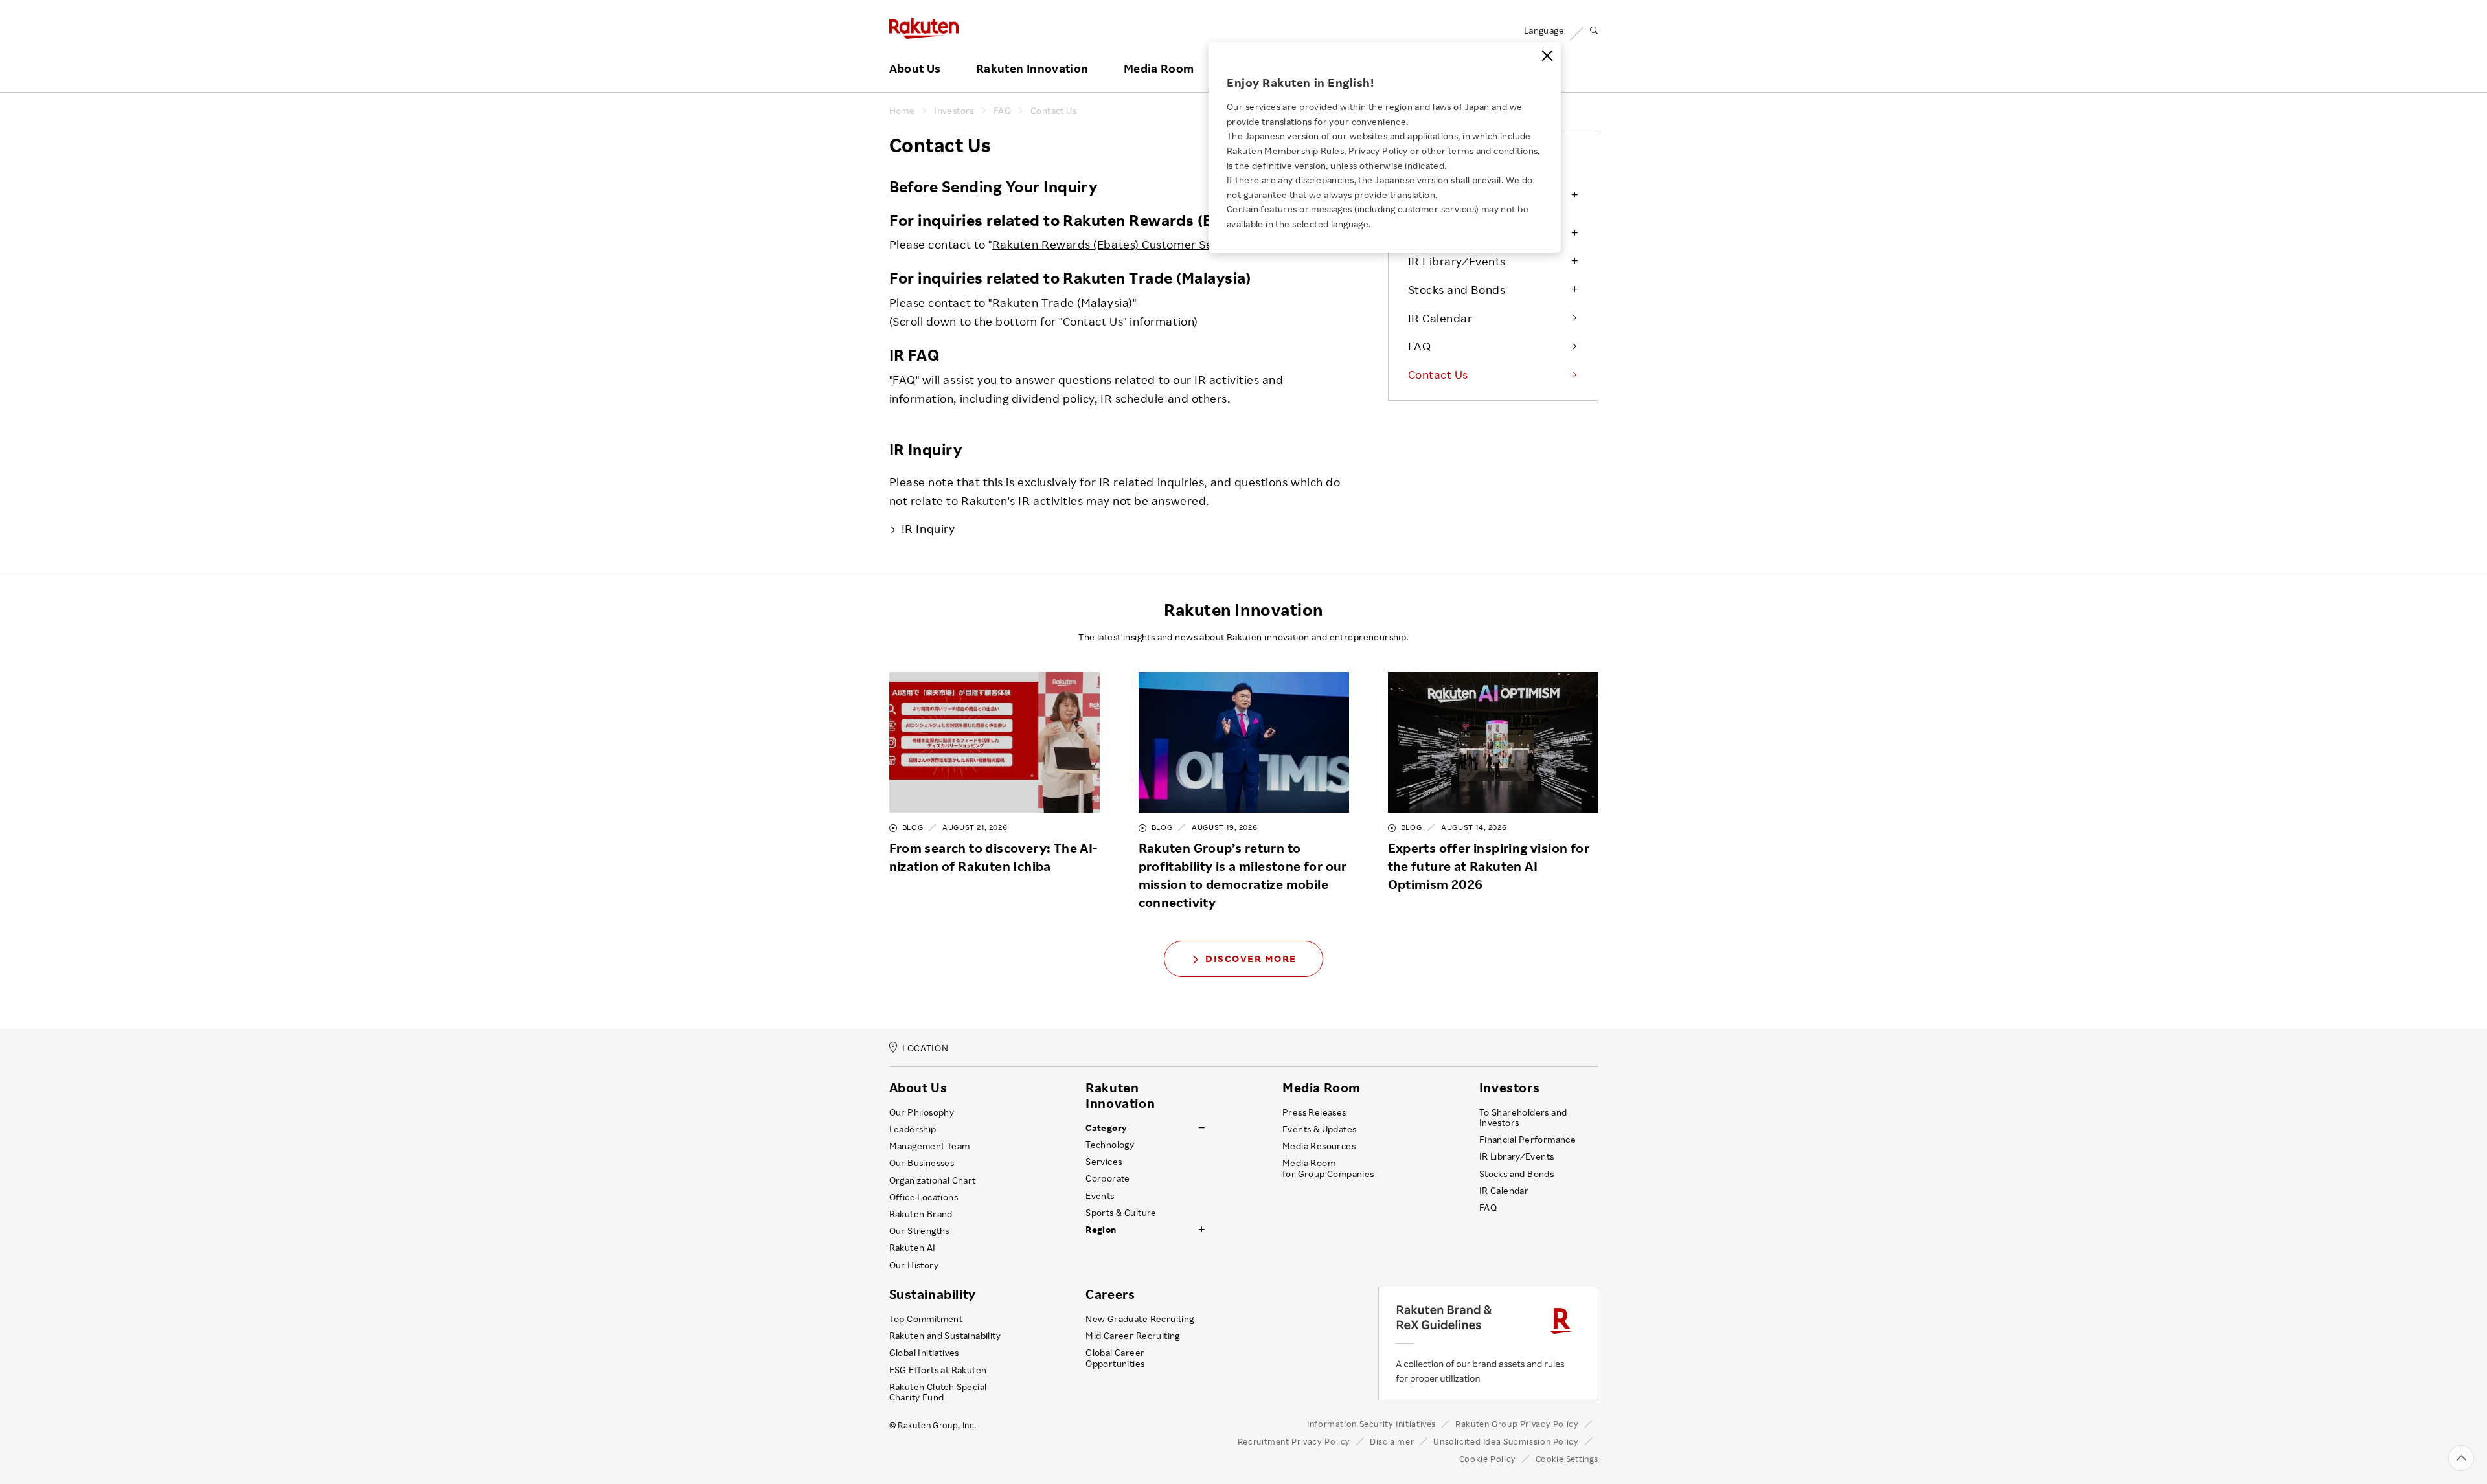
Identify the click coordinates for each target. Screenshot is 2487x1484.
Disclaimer (1392, 1441)
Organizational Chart (933, 1180)
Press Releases (1314, 1112)
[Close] (1547, 56)
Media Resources (1319, 1146)
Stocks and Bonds (1457, 289)
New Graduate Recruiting (1140, 1319)
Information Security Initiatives (1371, 1424)
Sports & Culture (1121, 1213)
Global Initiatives (924, 1353)
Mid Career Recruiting (1133, 1336)
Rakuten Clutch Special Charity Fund (938, 1392)
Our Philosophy (922, 1112)
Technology (1110, 1145)
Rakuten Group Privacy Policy (1517, 1424)
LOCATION (925, 1049)
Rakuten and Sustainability (945, 1336)
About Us (915, 69)
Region (1101, 1230)
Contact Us (1053, 111)
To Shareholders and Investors (1523, 1118)
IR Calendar (1440, 318)
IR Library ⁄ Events (1457, 261)
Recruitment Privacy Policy (1294, 1441)
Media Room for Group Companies (1328, 1168)
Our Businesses (922, 1163)
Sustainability (933, 1294)
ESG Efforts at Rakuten (938, 1370)
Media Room (1159, 69)
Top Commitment (926, 1319)
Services (1104, 1162)
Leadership (913, 1129)
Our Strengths (919, 1231)
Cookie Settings (1567, 1459)
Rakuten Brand (921, 1214)
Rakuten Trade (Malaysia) (1062, 302)
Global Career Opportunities (1115, 1358)
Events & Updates (1319, 1129)
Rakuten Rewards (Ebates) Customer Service (1116, 244)
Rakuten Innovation (1032, 69)
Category (1106, 1128)
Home (902, 111)
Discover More (1251, 959)
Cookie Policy (1488, 1459)
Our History (914, 1265)
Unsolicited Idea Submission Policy (1506, 1441)
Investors (954, 111)
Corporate (1108, 1178)
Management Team (930, 1146)
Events (1100, 1196)
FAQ (1002, 111)
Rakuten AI (913, 1248)
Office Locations (924, 1197)
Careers (1110, 1294)
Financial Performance (1528, 1140)
